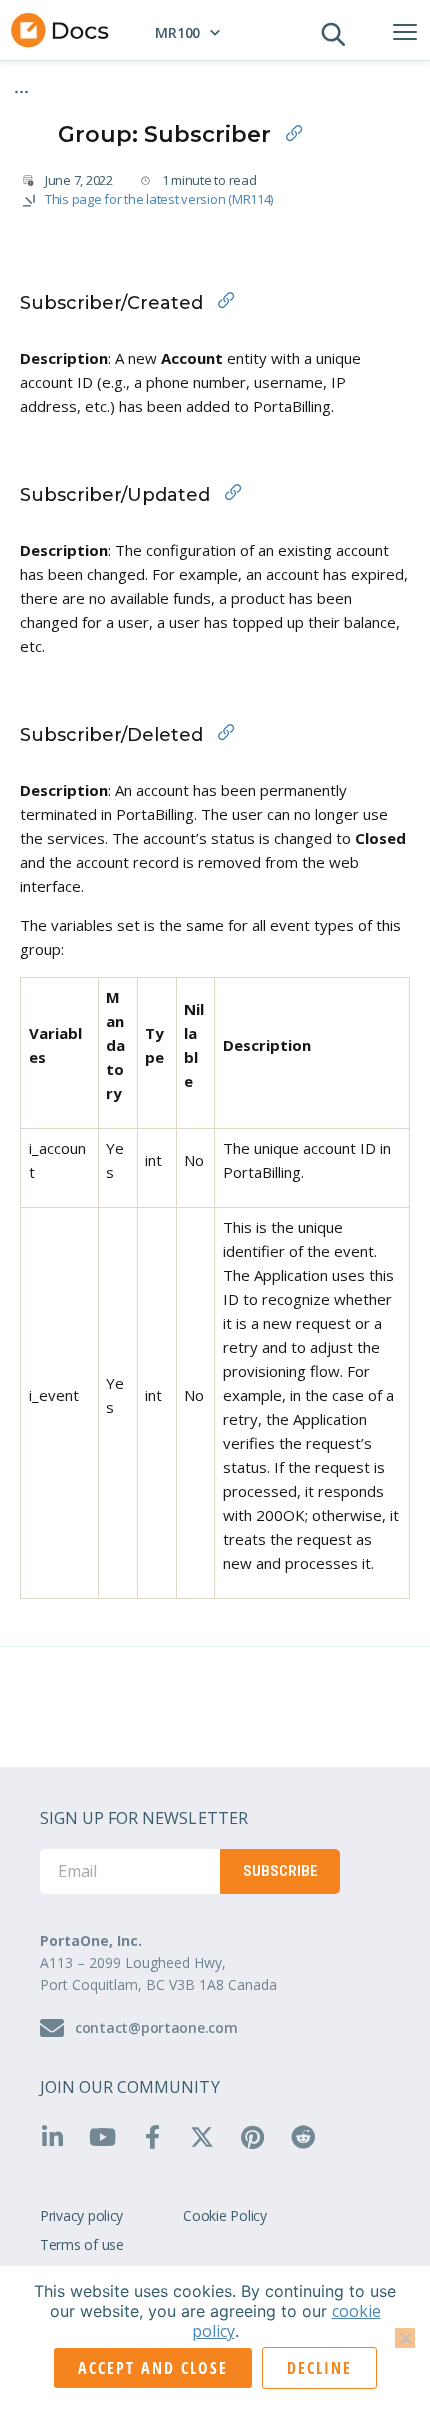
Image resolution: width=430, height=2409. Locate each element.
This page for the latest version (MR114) (159, 199)
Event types (334, 84)
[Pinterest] (260, 2137)
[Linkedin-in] (59, 2137)
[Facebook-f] (159, 2137)
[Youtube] (109, 2137)
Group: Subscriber (93, 101)
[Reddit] (310, 2137)
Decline (319, 2368)
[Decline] (405, 2338)
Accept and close (153, 2368)
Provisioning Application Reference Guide (161, 84)
